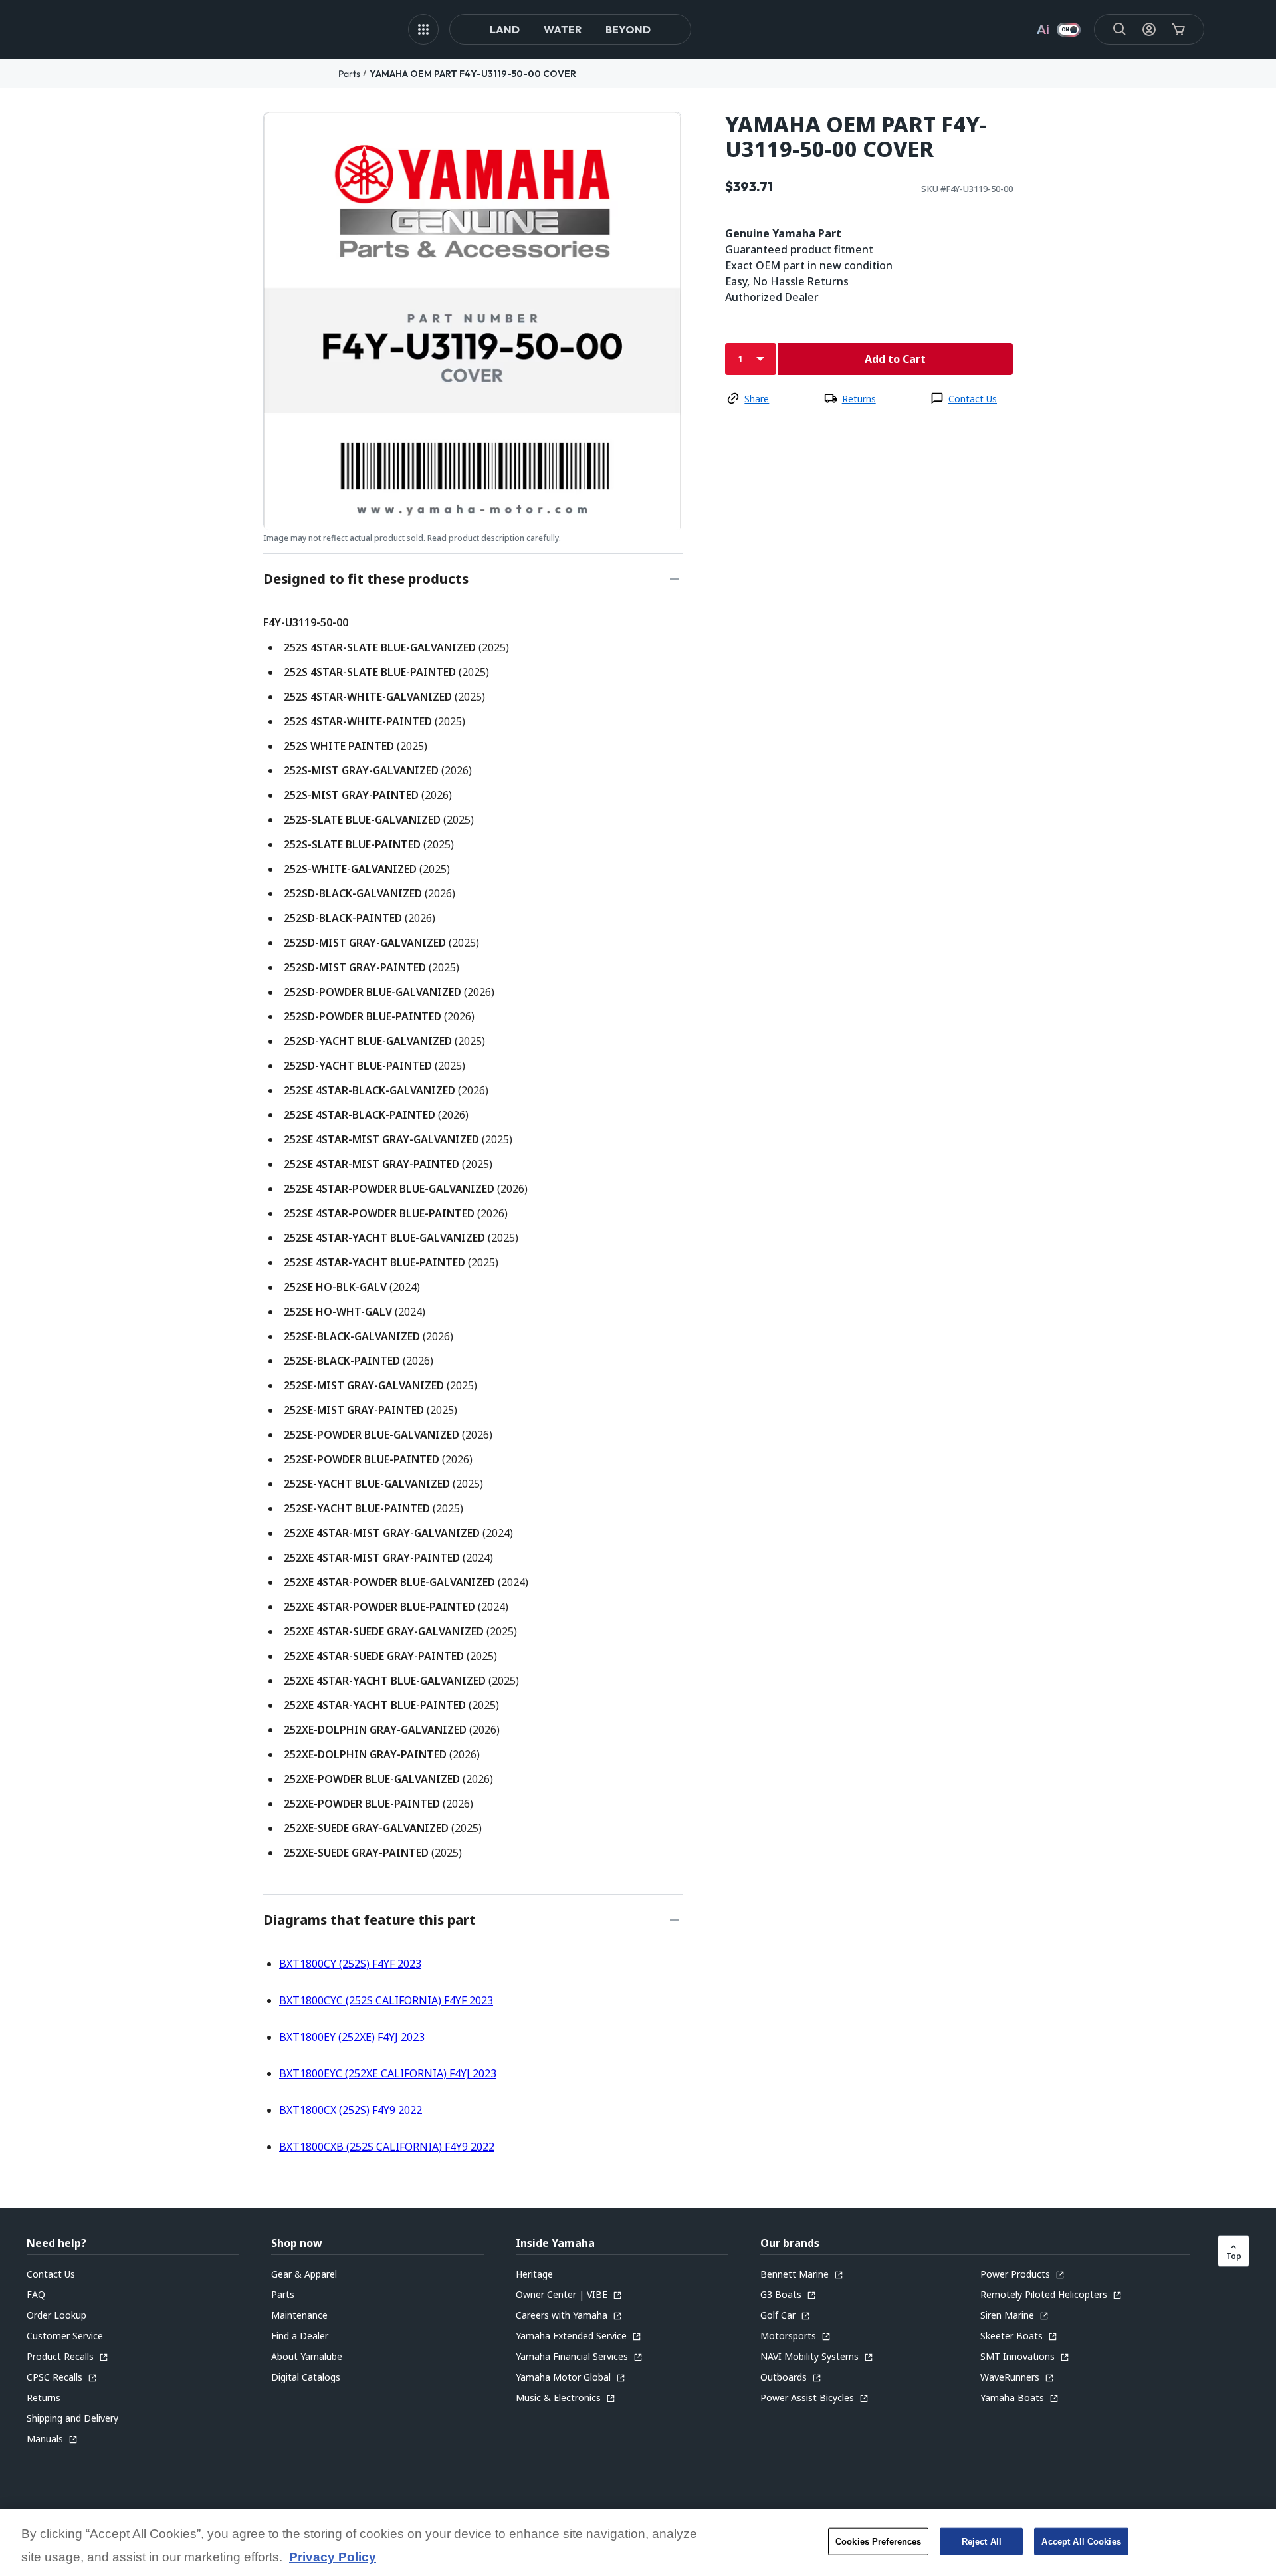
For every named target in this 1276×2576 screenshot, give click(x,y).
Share (757, 399)
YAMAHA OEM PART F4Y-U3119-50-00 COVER (473, 74)
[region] (638, 2542)
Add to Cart (895, 359)
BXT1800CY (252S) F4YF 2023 (350, 1964)
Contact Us (973, 399)
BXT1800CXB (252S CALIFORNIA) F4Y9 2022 (387, 2147)
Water (563, 29)
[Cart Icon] (1178, 29)
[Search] (1120, 29)
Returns (859, 399)
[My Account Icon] (1149, 29)
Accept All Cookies (1081, 2541)
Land (505, 29)
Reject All (982, 2541)
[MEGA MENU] (423, 29)
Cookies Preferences (878, 2541)
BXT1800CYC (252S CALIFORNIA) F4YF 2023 (386, 2000)
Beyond (628, 29)
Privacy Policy (333, 2558)
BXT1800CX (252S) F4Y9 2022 (351, 2110)
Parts (349, 74)
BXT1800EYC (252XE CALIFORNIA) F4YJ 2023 (388, 2073)
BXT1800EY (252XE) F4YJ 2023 (352, 2037)
